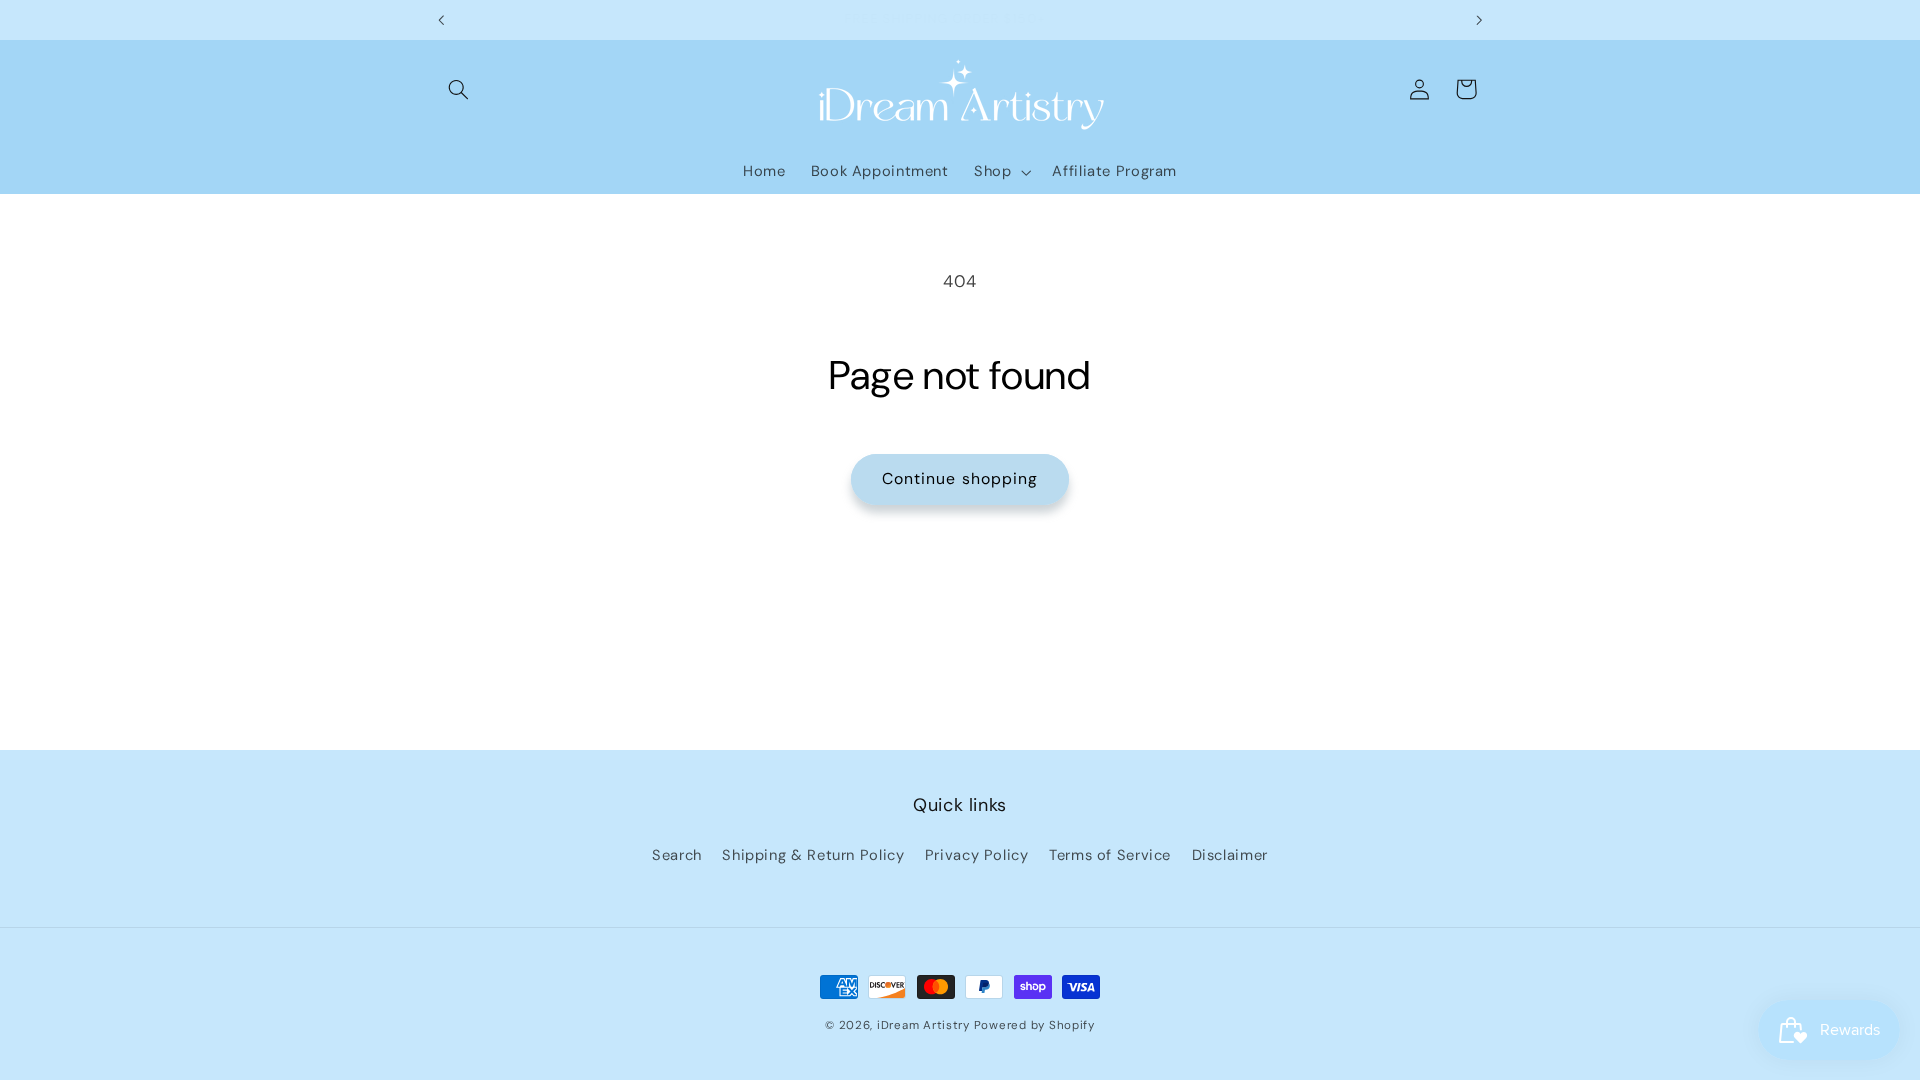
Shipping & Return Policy (813, 855)
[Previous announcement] (441, 20)
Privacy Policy (977, 855)
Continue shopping (960, 478)
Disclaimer (1230, 855)
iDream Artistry (923, 1025)
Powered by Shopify (1034, 1025)
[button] (458, 89)
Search (677, 855)
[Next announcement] (1479, 20)
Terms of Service (1110, 855)
